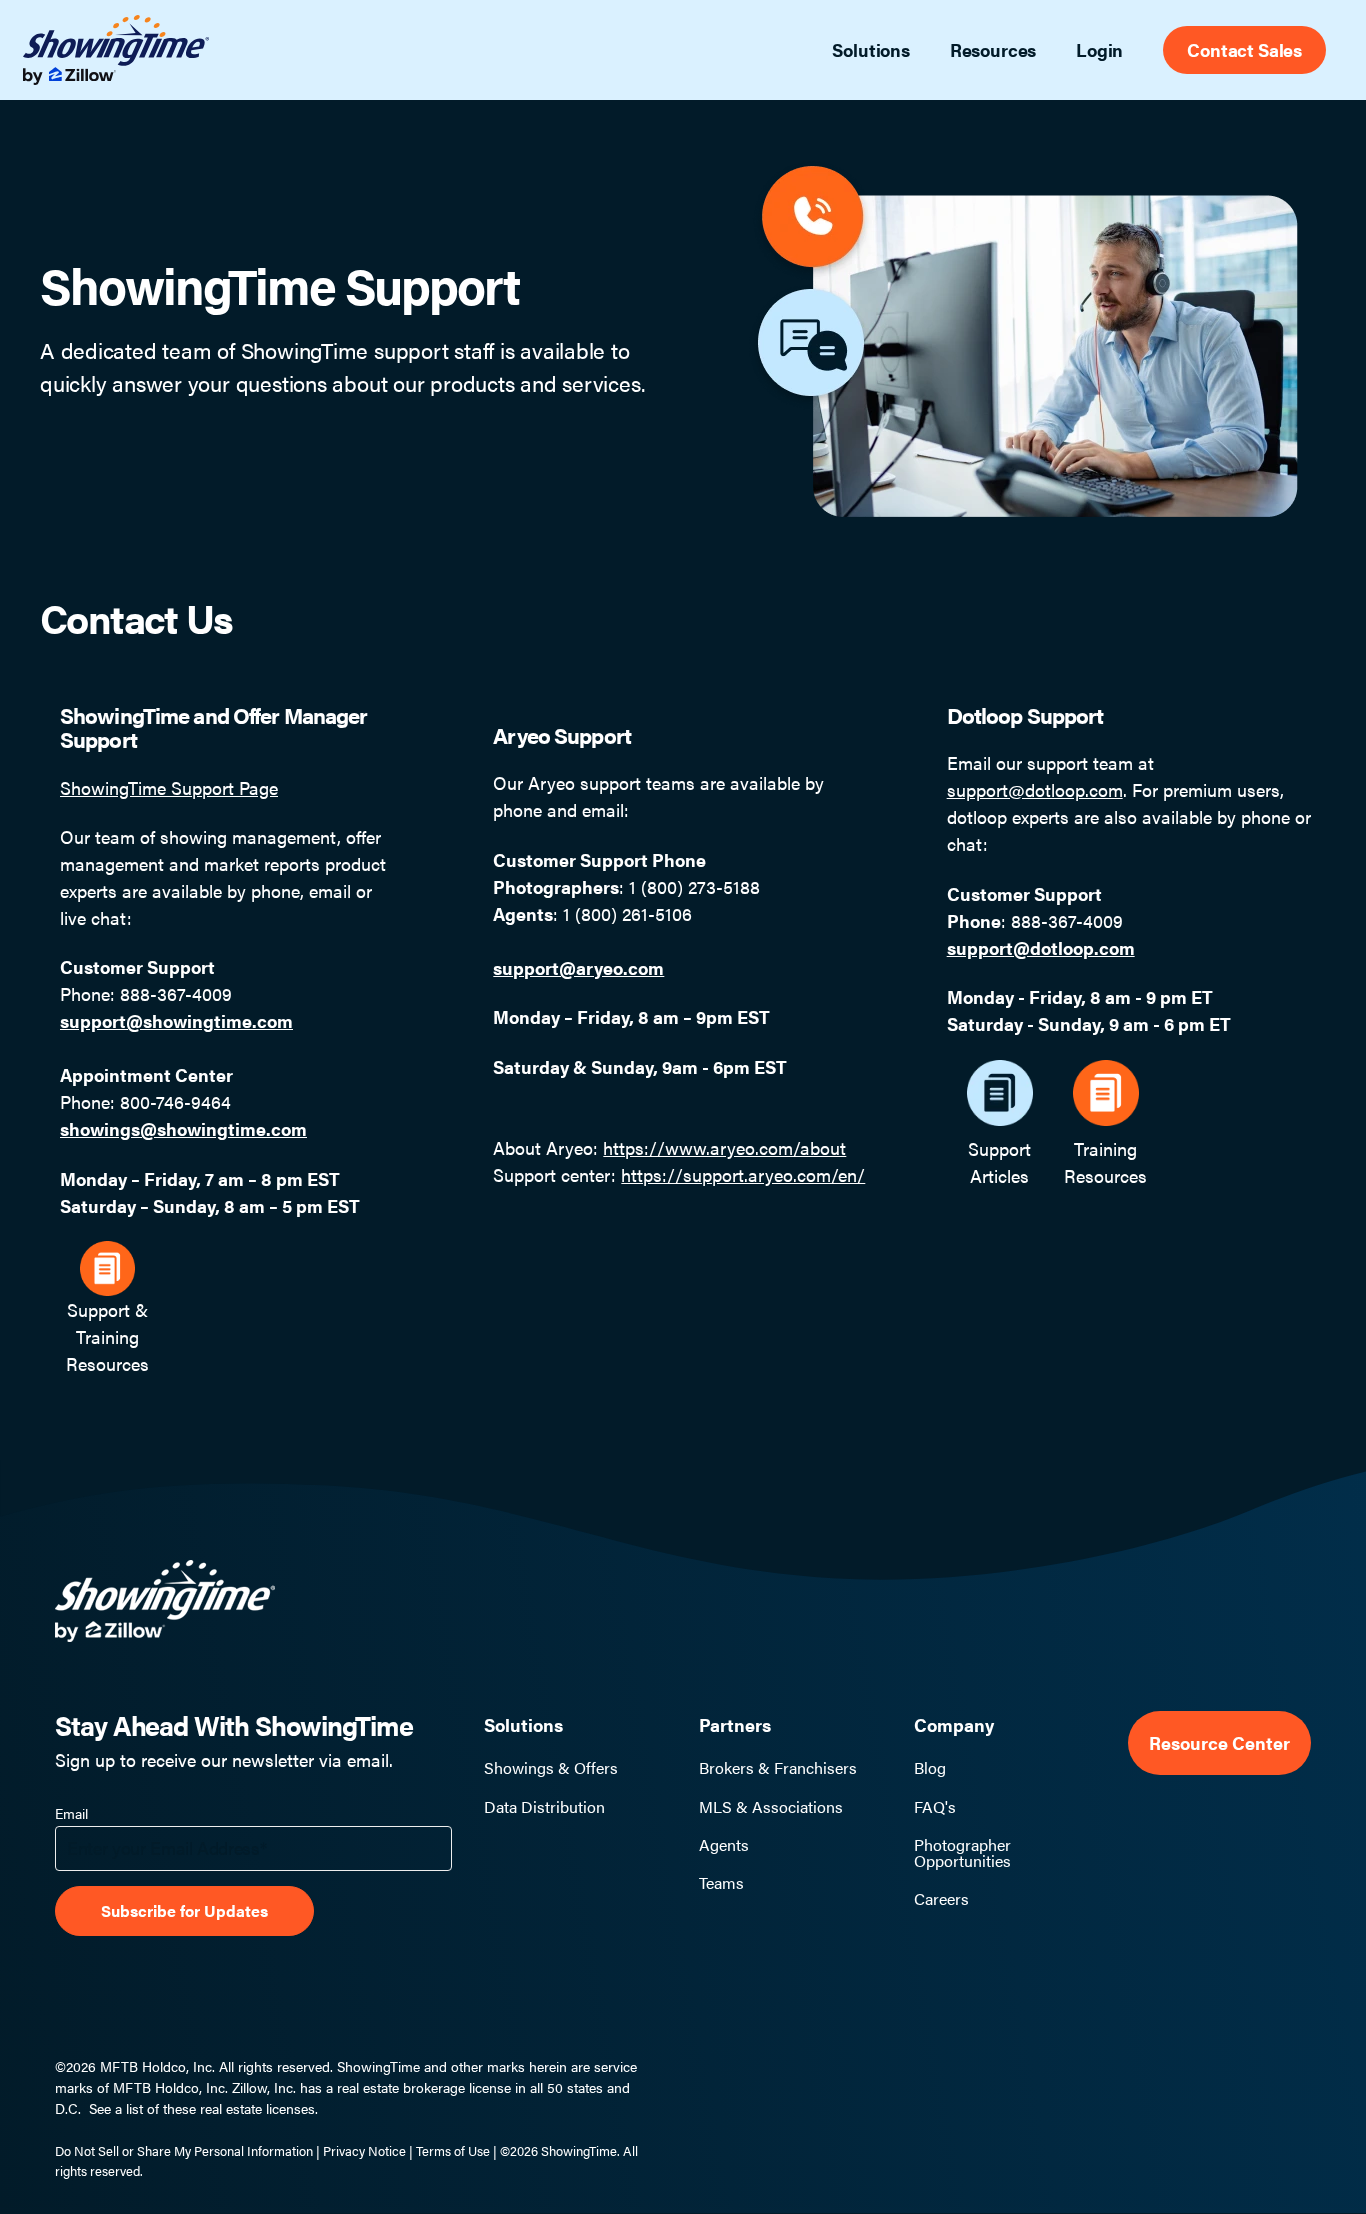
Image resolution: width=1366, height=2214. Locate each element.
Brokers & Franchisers (778, 1768)
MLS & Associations (771, 1807)
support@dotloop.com (1035, 789)
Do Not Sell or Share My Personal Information (184, 2150)
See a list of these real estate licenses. (203, 2108)
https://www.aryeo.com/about (724, 1147)
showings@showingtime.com (183, 1128)
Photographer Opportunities (962, 1853)
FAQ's (935, 1807)
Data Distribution (544, 1807)
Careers (941, 1899)
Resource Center (1219, 1742)
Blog (930, 1768)
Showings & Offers (551, 1768)
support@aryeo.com (578, 967)
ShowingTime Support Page (169, 787)
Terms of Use (453, 2150)
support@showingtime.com (176, 1020)
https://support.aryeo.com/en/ (743, 1174)
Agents (724, 1845)
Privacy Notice (364, 2150)
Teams (721, 1883)
